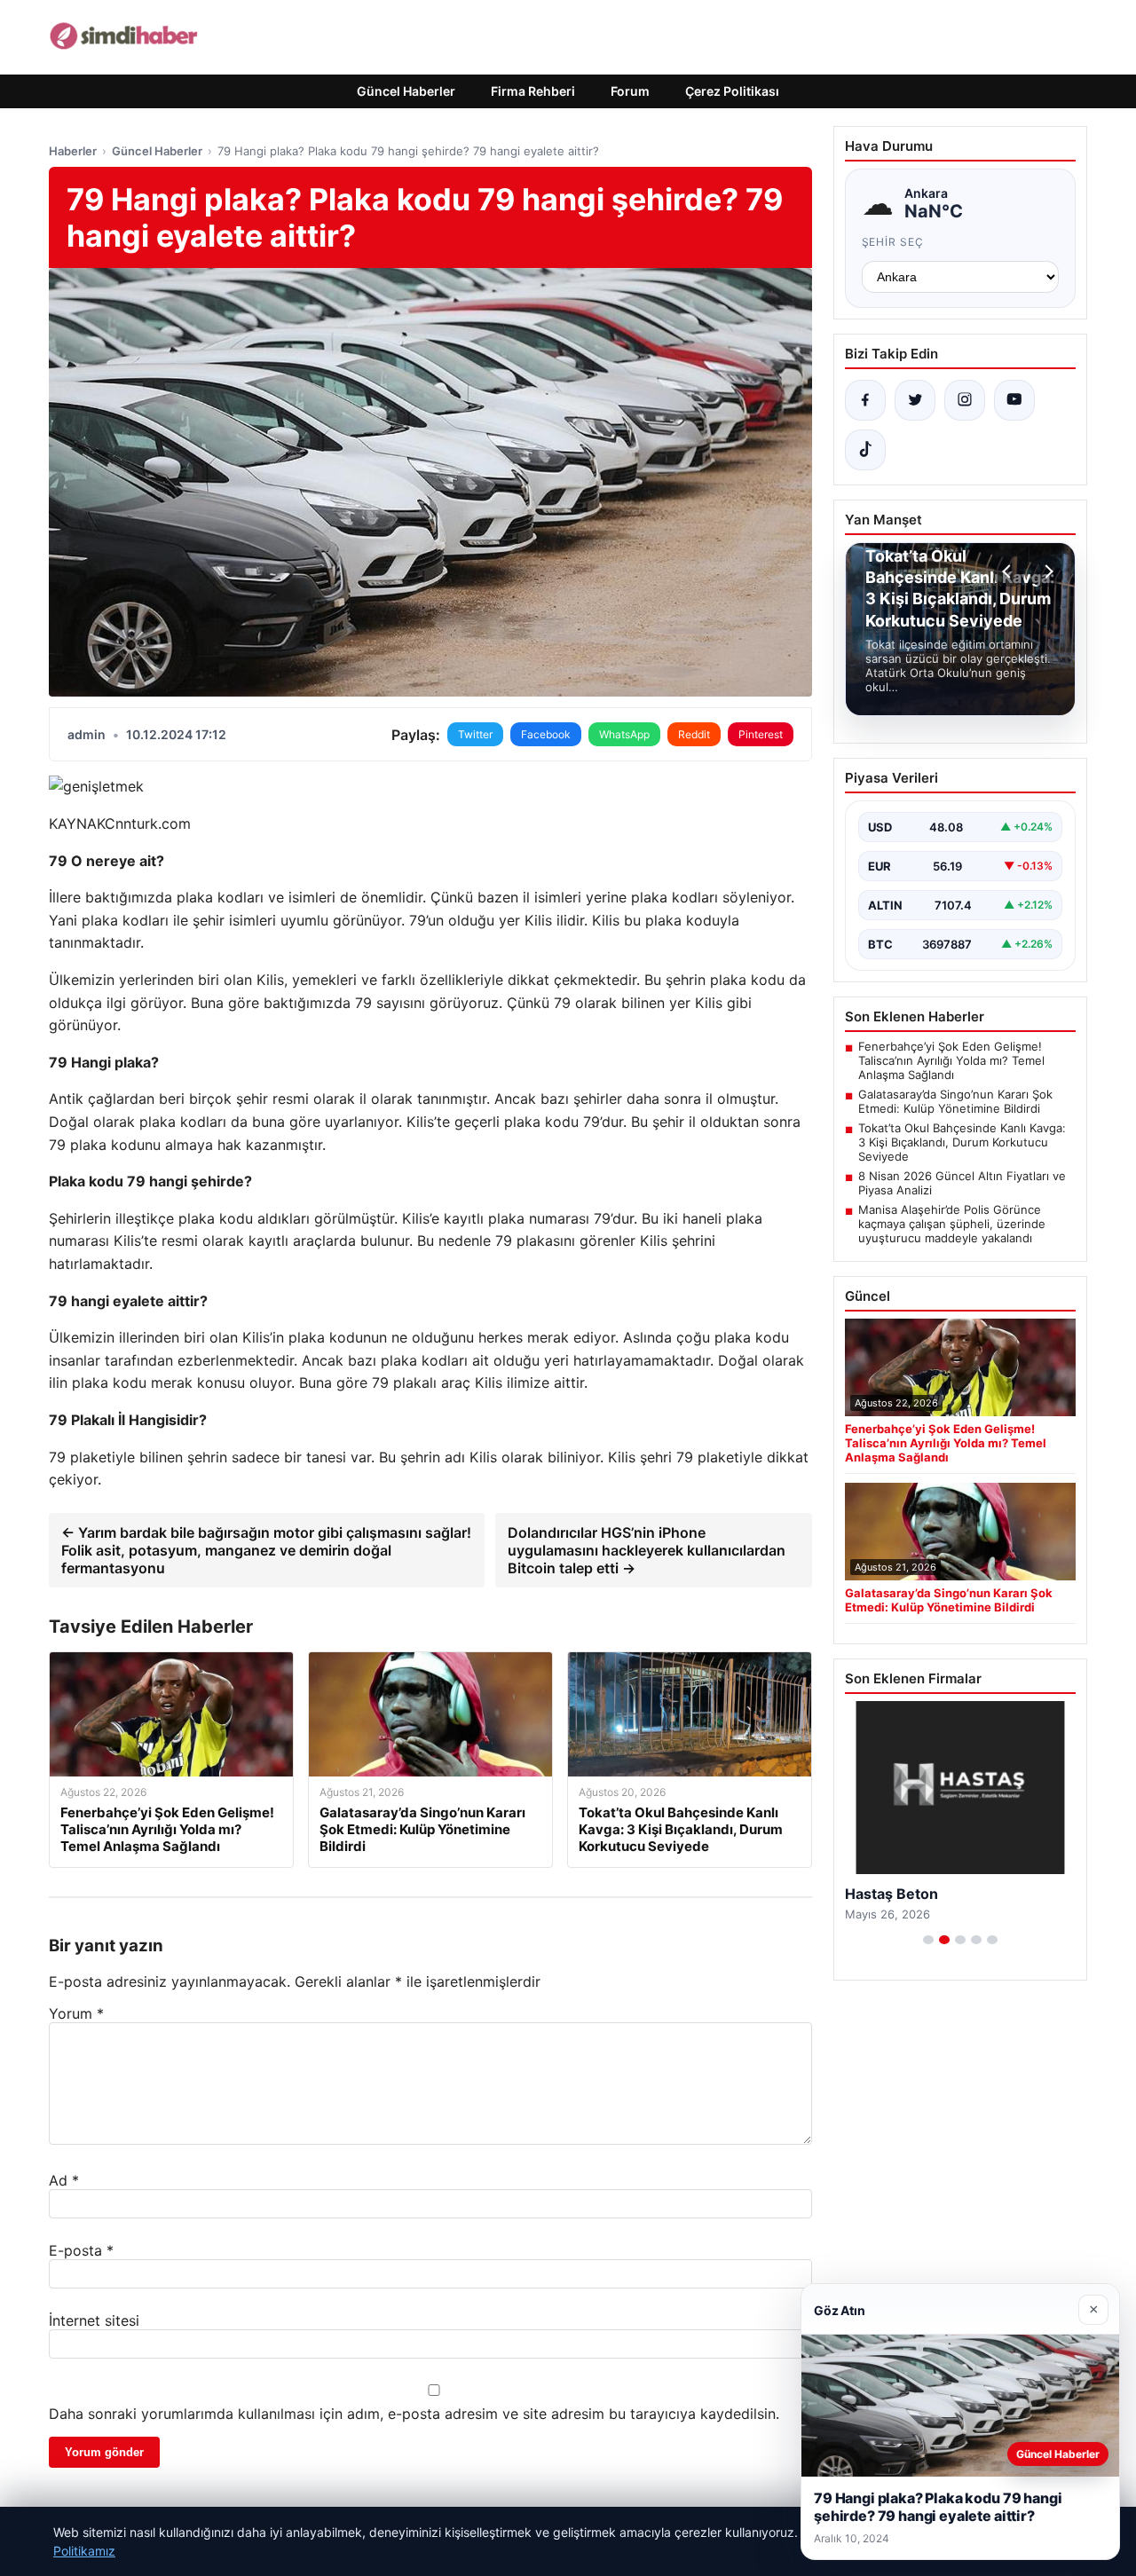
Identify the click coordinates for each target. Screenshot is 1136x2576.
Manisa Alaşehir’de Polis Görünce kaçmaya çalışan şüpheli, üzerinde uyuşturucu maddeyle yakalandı (952, 1224)
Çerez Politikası (732, 91)
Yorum (76, 2013)
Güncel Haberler (406, 91)
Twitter (475, 734)
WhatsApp (624, 734)
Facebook (546, 734)
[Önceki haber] (1009, 571)
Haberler (73, 151)
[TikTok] (865, 450)
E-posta (81, 2250)
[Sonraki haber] (1046, 571)
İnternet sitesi (94, 2320)
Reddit (694, 734)
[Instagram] (965, 400)
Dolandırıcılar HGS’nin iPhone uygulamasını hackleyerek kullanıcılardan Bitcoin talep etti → (647, 1550)
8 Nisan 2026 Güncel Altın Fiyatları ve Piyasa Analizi (962, 1183)
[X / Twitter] (915, 400)
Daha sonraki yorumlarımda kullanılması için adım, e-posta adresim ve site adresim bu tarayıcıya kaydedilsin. (414, 2414)
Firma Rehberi (533, 91)
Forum (630, 91)
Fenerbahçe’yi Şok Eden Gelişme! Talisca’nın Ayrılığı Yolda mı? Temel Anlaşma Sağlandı (951, 1060)
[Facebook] (865, 400)
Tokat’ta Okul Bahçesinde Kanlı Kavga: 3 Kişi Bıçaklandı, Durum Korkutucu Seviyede (962, 1142)
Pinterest (761, 734)
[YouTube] (1014, 400)
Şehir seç (893, 242)
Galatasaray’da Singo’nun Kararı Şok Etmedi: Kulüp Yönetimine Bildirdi (955, 1101)
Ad (64, 2180)
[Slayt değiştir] (928, 1940)
